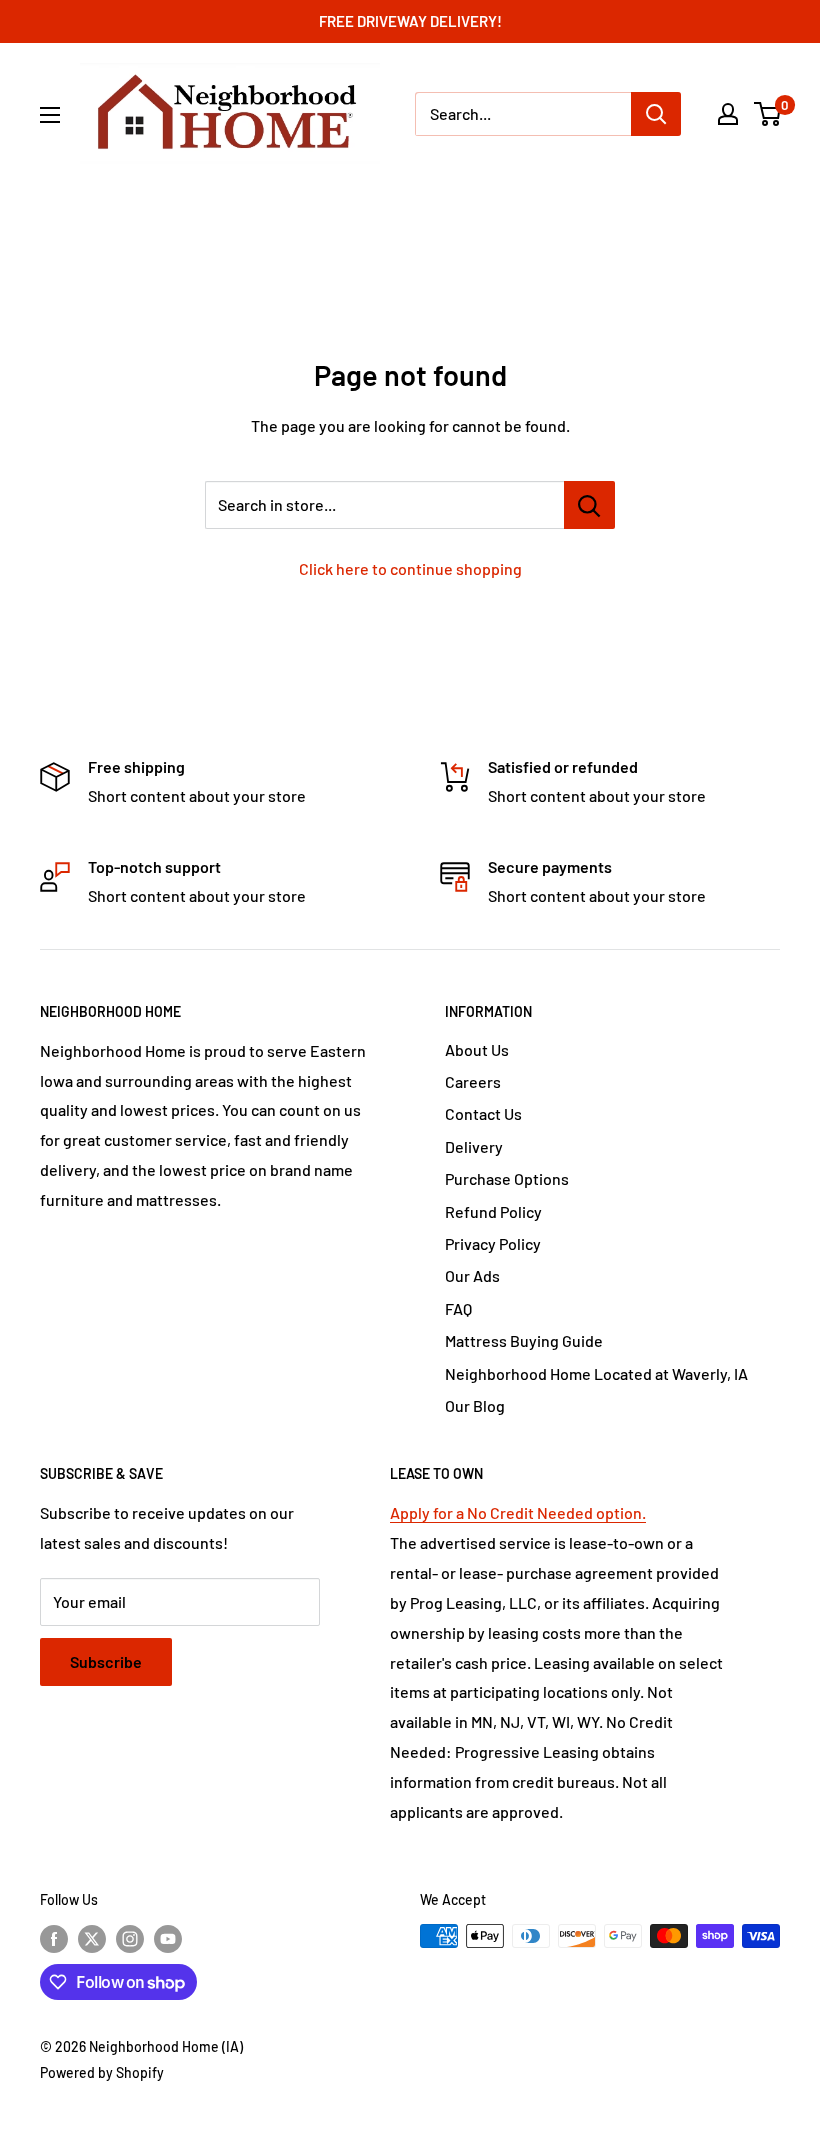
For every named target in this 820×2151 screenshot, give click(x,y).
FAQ (458, 1308)
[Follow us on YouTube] (168, 1938)
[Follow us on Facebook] (54, 1938)
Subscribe (106, 1661)
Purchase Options (507, 1178)
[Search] (656, 114)
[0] (768, 114)
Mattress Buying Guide (524, 1340)
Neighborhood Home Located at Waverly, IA (596, 1373)
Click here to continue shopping (410, 568)
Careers (473, 1081)
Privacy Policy (493, 1243)
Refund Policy (493, 1211)
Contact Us (483, 1113)
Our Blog (475, 1405)
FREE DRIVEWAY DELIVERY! (410, 21)
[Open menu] (50, 115)
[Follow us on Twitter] (92, 1938)
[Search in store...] (589, 505)
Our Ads (472, 1275)
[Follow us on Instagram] (130, 1938)
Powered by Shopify (102, 2072)
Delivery (474, 1146)
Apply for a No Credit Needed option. (518, 1512)
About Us (477, 1049)
